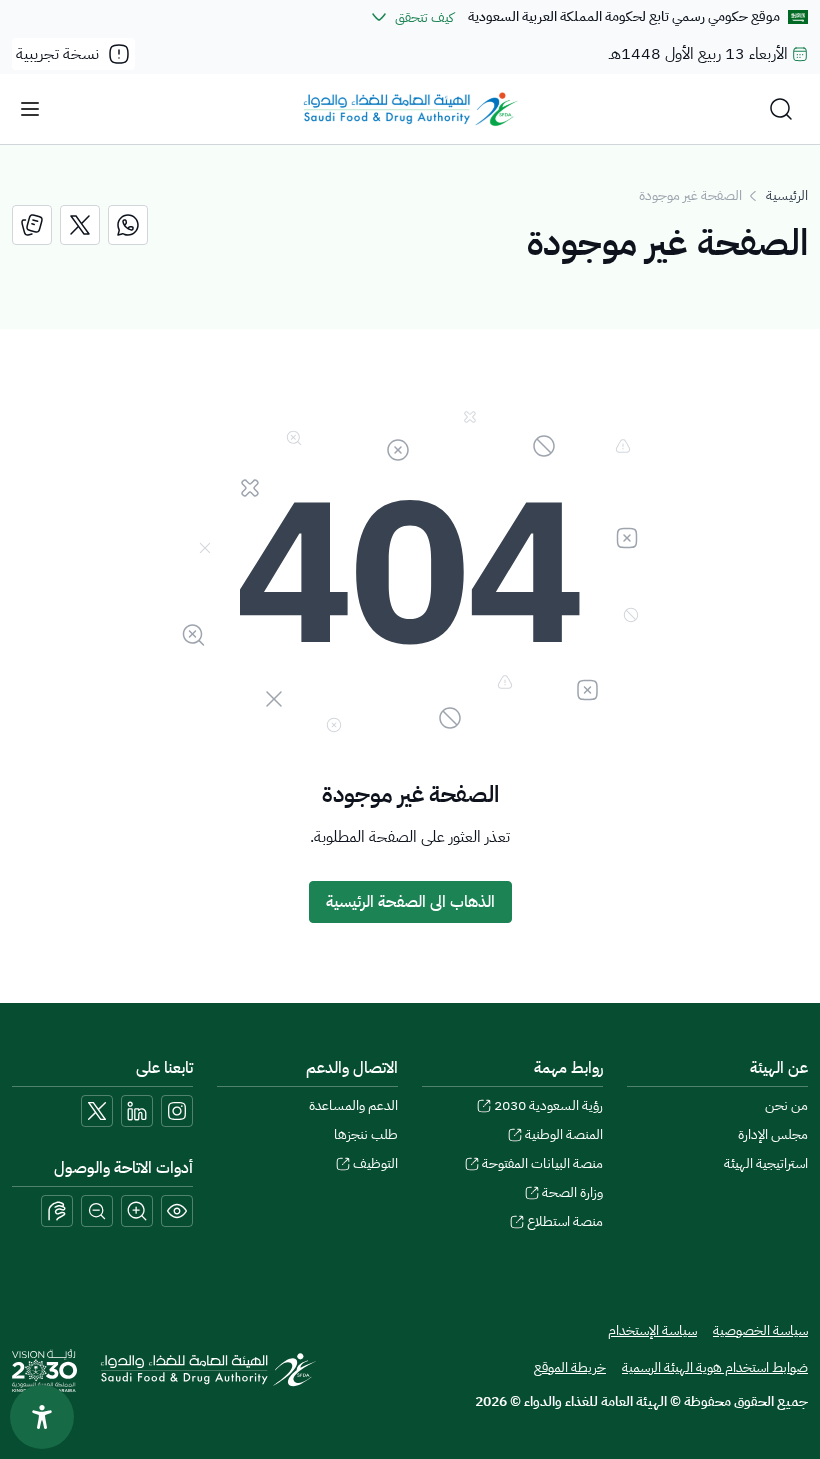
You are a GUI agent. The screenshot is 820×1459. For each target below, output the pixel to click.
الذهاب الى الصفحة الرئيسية (410, 902)
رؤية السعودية (548, 1105)
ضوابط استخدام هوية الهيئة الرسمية (715, 1367)
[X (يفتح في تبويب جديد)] (97, 1111)
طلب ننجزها (366, 1134)
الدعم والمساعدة (353, 1105)
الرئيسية (787, 195)
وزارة (572, 1192)
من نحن (786, 1105)
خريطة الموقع (570, 1367)
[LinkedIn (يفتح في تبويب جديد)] (137, 1111)
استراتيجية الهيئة (766, 1163)
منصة (565, 1221)
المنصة (564, 1134)
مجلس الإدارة (773, 1134)
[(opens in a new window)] (128, 225)
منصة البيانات (542, 1163)
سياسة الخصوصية (760, 1330)
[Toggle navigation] (30, 109)
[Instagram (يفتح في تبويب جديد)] (177, 1111)
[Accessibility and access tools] (57, 1211)
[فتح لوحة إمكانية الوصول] (42, 1417)
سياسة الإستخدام (652, 1330)
